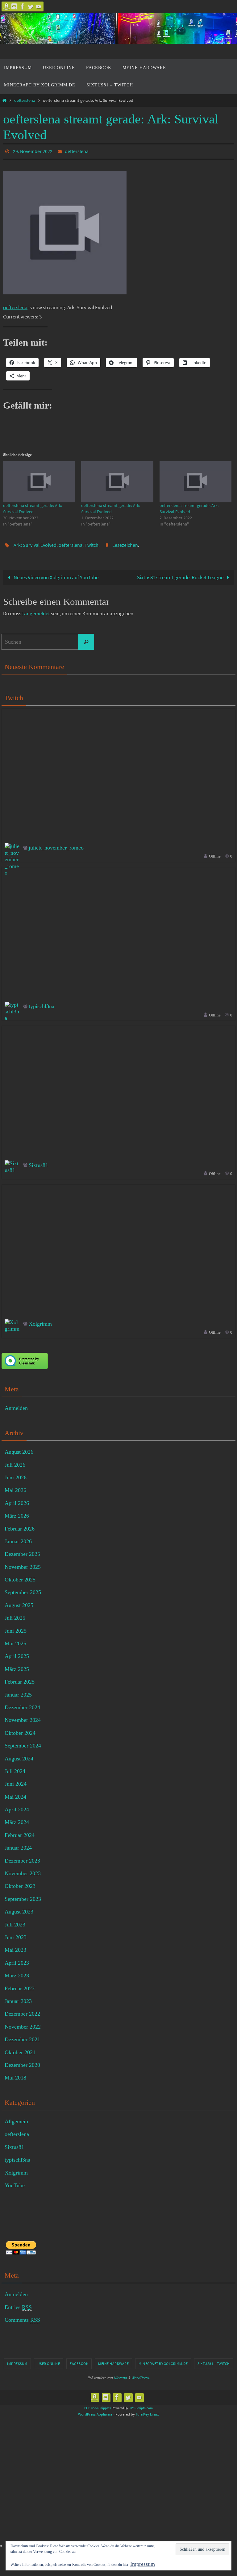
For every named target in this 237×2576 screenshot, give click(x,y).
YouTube (15, 2182)
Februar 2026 (20, 1525)
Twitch (91, 542)
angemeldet (37, 610)
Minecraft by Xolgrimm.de (163, 2360)
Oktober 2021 (20, 2049)
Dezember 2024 (22, 1704)
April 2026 (17, 1500)
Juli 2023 (15, 1921)
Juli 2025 (15, 1614)
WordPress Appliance (95, 2411)
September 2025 (23, 1589)
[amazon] (6, 6)
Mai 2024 (15, 1793)
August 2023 (19, 1908)
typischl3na (42, 1003)
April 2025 (17, 1653)
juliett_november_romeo (56, 844)
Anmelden (16, 1405)
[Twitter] (31, 6)
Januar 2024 (18, 1844)
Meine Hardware (113, 2360)
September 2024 (23, 1742)
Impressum (17, 2360)
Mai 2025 (15, 1640)
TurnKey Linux (147, 2411)
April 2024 (17, 1806)
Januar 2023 (18, 1998)
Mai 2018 (15, 2074)
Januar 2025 (18, 1691)
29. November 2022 (33, 151)
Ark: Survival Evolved (35, 542)
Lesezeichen (125, 542)
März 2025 (17, 1666)
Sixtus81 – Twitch (214, 2360)
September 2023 (23, 1896)
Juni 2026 (16, 1474)
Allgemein (16, 2118)
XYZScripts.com (141, 2404)
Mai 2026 (15, 1487)
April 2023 (17, 1959)
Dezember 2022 (22, 2010)
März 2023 (17, 1972)
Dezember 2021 (22, 2036)
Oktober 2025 (20, 1576)
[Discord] (15, 6)
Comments (22, 2316)
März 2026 (17, 1512)
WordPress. (140, 2374)
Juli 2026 (15, 1461)
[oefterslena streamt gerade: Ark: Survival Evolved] (39, 480)
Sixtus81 (38, 1161)
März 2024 (17, 1819)
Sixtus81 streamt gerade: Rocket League (181, 574)
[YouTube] (39, 6)
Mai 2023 (15, 1947)
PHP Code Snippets (98, 2404)
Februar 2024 (20, 1832)
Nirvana (120, 2374)
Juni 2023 (16, 1934)
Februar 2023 (20, 1985)
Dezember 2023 (22, 1857)
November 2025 (23, 1563)
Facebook (79, 2360)
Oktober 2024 (20, 1730)
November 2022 (23, 2023)
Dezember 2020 (22, 2062)
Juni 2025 (16, 1627)
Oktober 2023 (20, 1883)
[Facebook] (23, 6)
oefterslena (25, 100)
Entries (18, 2304)
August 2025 (19, 1602)
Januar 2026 (18, 1538)
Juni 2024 (16, 1780)
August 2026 (19, 1448)
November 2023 (23, 1870)
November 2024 (23, 1717)
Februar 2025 (20, 1678)
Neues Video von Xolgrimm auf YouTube (56, 574)
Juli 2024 (15, 1768)
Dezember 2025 (22, 1551)
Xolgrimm (40, 1320)
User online (49, 2360)
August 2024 (19, 1755)
